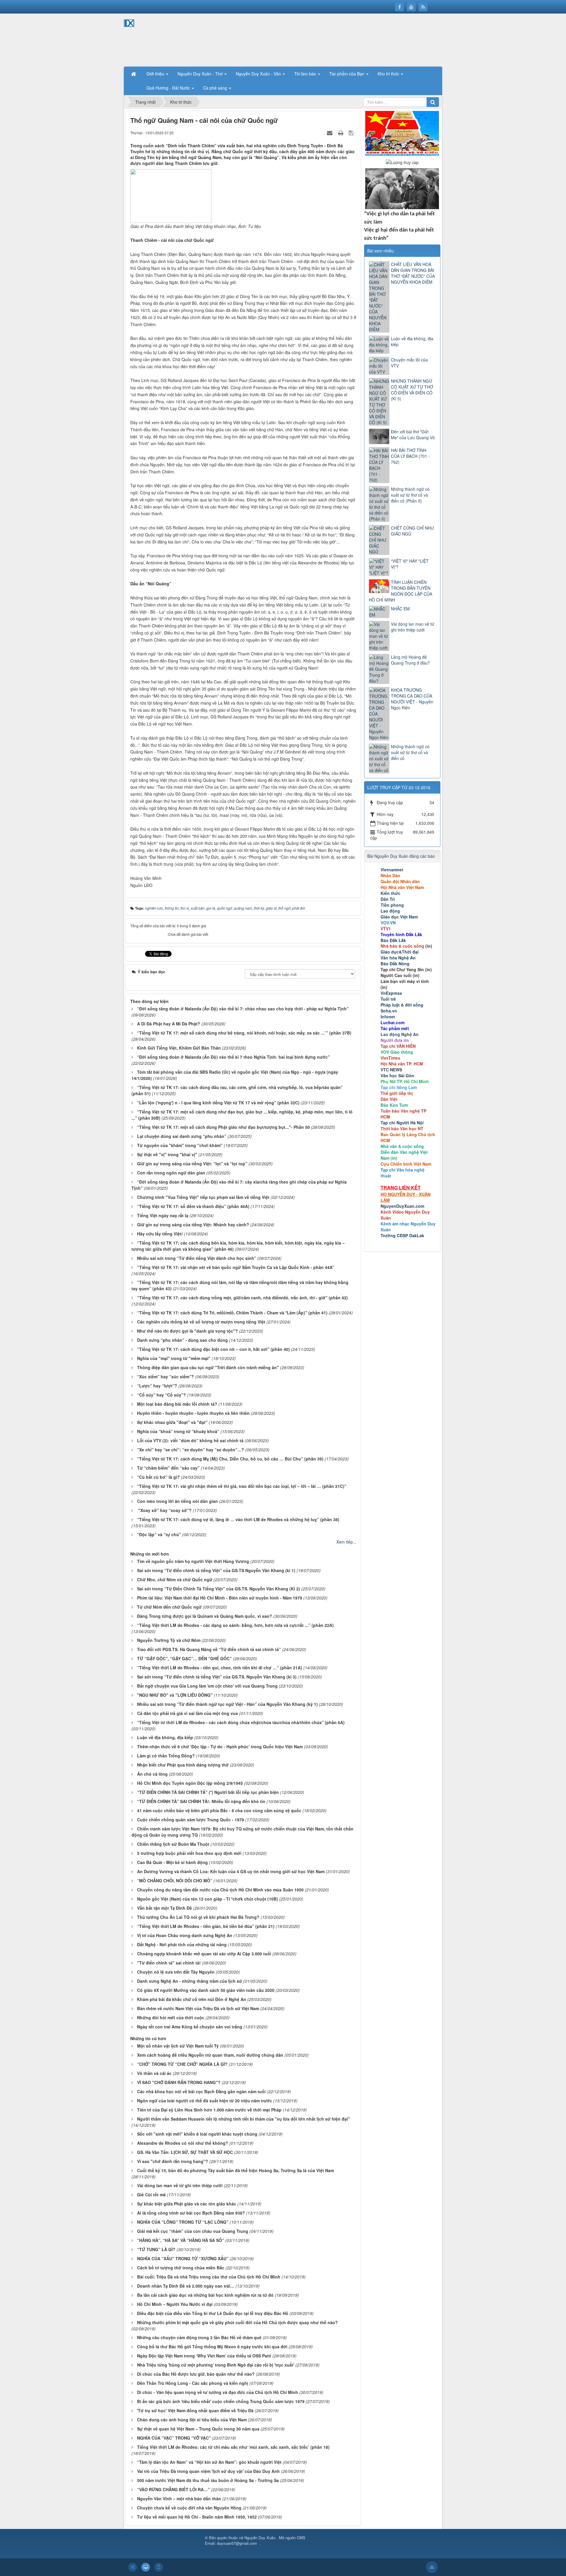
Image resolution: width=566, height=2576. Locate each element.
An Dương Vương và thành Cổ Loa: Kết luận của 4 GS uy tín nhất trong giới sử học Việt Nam (231, 1871)
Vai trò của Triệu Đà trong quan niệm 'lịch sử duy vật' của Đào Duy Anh (208, 2471)
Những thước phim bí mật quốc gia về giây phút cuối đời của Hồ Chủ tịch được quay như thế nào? (237, 2322)
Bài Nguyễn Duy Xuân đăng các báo (401, 856)
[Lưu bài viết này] (352, 133)
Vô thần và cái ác (154, 2073)
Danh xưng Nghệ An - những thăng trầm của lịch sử (190, 1981)
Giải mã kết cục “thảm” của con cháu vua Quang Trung (193, 2231)
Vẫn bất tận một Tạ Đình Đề (164, 1908)
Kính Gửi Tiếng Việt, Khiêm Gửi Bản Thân (179, 1048)
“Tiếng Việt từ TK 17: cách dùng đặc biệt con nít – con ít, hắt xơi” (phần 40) (213, 1349)
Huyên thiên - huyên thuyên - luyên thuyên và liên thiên (193, 1413)
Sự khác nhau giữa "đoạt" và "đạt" (172, 1422)
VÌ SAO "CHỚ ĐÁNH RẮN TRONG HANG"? (179, 2082)
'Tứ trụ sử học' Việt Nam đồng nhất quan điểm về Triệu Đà (195, 2410)
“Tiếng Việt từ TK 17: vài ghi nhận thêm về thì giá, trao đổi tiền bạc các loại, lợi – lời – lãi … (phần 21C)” (242, 1486)
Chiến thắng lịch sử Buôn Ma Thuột (173, 1844)
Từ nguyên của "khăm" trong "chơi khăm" (180, 1145)
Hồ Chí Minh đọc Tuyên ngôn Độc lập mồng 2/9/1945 (190, 1783)
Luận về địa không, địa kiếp (165, 1737)
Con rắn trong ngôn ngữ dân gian (171, 1173)
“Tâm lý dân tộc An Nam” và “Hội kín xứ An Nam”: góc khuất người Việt (209, 2462)
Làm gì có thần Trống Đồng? (166, 1756)
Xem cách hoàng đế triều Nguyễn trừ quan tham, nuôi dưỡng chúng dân (210, 2055)
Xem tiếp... (346, 1542)
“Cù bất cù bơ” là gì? (158, 1477)
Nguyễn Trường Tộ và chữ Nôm (169, 1640)
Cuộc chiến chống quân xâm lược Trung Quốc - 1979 (191, 1820)
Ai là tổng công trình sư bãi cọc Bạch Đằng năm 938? (191, 2213)
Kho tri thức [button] (389, 74)
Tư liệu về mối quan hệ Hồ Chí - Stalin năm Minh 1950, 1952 (197, 2517)
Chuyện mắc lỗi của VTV (409, 363)
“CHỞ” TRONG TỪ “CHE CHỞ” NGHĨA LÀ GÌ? (182, 2064)
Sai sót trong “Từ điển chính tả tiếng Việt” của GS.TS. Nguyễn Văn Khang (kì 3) (217, 1677)
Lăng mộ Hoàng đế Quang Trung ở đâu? (410, 660)
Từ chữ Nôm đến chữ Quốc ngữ (169, 1607)
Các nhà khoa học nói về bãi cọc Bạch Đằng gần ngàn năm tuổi (201, 2091)
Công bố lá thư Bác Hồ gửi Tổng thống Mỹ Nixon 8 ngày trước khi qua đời (212, 2347)
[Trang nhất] (134, 74)
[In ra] (341, 133)
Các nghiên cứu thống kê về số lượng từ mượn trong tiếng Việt (201, 1322)
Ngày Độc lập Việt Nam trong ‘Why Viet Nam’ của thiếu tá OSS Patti (204, 2356)
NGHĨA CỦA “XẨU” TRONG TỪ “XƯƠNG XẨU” (183, 2258)
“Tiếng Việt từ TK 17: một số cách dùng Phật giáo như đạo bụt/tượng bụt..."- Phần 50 (223, 1127)
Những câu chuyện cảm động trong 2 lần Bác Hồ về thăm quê (199, 2337)
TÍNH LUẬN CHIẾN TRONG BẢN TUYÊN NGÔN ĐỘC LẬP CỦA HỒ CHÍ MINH (400, 591)
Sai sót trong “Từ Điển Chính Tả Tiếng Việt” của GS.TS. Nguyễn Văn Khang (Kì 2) (219, 1589)
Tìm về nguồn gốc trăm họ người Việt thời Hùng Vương (193, 1561)
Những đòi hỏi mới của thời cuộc (171, 2017)
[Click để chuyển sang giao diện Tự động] (133, 2567)
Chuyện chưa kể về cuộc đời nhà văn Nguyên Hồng (189, 2508)
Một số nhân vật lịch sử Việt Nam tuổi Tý (178, 2046)
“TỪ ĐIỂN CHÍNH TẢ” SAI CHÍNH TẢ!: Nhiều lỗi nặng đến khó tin (201, 1801)
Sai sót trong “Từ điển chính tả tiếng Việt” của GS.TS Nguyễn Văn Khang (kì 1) (216, 1570)
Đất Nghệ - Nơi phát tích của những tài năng (182, 1944)
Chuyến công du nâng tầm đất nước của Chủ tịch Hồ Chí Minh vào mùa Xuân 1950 (220, 1890)
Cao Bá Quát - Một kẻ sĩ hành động (172, 1862)
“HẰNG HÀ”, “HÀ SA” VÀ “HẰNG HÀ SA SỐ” (181, 2240)
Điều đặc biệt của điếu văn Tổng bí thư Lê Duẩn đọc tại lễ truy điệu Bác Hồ (213, 2313)
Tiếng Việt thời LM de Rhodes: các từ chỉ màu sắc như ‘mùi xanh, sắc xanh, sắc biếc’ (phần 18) (233, 2447)
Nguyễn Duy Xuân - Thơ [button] (201, 74)
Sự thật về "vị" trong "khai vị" (167, 1154)
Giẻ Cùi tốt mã (151, 2195)
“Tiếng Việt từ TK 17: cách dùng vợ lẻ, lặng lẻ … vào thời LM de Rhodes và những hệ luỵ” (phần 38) (238, 1519)
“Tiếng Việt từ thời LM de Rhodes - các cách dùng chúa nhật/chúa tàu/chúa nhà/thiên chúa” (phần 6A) (241, 1722)
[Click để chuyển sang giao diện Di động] (159, 2567)
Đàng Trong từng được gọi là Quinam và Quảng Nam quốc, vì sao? (205, 1616)
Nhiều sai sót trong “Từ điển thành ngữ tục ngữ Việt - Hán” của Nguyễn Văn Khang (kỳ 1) (227, 1704)
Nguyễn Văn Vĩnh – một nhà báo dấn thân (179, 2499)
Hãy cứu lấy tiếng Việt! (160, 1234)
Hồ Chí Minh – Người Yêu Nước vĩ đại (175, 2304)
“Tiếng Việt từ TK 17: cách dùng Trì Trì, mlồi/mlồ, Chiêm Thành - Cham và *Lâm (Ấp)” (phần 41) (232, 1313)
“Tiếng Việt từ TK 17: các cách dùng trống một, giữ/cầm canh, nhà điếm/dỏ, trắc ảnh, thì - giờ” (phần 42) (242, 1298)
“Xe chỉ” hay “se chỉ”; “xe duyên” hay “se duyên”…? (191, 1450)
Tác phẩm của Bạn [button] (347, 74)
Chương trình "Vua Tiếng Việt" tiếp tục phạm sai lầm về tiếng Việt (203, 1197)
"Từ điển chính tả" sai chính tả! (169, 1963)
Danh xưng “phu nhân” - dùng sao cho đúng (182, 1340)
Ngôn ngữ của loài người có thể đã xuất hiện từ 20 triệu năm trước (205, 2101)
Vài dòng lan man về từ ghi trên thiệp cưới (180, 2185)
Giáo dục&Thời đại (400, 952)
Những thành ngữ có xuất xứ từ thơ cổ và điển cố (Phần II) (410, 495)
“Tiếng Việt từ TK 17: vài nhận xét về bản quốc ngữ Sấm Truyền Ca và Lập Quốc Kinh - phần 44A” (236, 1267)
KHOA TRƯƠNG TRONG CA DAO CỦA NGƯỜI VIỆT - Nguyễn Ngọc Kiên (412, 699)
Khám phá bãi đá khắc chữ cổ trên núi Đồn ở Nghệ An (192, 1999)
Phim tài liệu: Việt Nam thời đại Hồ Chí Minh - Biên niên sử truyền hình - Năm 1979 (220, 1598)
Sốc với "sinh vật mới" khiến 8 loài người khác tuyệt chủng (197, 2134)
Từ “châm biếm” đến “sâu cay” (168, 1468)
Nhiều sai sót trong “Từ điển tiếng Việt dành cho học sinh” (197, 1258)
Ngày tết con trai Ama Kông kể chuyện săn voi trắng (190, 2027)
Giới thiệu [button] (156, 74)
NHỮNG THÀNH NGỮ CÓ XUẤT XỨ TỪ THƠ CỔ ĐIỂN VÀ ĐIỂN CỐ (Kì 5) (412, 390)
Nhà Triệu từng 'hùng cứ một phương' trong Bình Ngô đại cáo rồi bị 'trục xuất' (216, 2365)
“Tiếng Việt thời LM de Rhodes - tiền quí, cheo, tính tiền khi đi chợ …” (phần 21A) (220, 1668)
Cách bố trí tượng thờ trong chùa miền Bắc (181, 2268)
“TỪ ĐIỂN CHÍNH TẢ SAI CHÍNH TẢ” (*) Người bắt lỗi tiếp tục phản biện (208, 1792)
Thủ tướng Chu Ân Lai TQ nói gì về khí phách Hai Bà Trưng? (198, 1917)
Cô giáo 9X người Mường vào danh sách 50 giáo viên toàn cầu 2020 (206, 1990)
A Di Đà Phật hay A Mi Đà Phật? (169, 1024)
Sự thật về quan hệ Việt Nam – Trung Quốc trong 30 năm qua (198, 2429)
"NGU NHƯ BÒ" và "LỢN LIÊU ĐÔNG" (175, 1695)
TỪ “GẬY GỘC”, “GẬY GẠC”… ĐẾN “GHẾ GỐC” (184, 1658)
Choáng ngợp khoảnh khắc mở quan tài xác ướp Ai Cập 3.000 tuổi (204, 1954)
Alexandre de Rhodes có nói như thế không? (183, 2143)
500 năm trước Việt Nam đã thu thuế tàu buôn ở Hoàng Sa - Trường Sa (208, 2480)
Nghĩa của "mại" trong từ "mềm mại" (174, 1358)
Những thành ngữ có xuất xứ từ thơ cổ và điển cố (410, 752)
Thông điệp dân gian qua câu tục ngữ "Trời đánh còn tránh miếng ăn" (208, 1367)
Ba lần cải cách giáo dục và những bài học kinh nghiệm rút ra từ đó (205, 2295)
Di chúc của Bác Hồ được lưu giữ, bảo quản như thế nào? (196, 2374)
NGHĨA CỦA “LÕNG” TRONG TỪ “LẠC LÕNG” (183, 2222)
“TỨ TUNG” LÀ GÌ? (156, 2249)
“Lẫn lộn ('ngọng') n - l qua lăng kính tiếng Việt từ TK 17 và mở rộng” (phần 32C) (218, 1103)
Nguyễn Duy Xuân (260, 2538)
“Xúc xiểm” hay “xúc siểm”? (166, 1377)
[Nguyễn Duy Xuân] (144, 39)
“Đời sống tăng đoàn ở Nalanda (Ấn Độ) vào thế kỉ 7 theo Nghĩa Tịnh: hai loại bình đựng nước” (233, 1057)
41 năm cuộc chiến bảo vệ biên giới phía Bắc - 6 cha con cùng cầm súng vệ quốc (219, 1810)
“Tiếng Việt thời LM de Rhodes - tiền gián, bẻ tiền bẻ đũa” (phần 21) (206, 1926)
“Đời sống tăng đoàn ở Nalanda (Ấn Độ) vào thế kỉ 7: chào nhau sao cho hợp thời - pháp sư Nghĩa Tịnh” (243, 1009)
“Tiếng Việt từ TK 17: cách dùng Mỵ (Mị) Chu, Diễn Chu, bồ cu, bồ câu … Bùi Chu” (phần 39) (230, 1459)
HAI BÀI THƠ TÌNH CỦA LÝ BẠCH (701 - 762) (410, 456)
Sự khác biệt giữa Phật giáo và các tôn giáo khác (187, 2204)
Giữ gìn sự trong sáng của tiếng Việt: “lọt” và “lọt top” (192, 1164)
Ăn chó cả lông (152, 1774)
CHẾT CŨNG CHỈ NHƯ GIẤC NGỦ (412, 531)
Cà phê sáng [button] (216, 88)
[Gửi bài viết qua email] (330, 133)
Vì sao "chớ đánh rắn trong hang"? (173, 2161)
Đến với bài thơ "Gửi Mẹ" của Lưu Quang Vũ (413, 434)
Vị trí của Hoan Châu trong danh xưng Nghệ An (185, 1935)
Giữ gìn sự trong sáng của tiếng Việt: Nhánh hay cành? (193, 1225)
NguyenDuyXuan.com (402, 1206)
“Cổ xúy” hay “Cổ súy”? (162, 1395)
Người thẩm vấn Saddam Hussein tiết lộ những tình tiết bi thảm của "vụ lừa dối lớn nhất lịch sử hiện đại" (243, 2119)
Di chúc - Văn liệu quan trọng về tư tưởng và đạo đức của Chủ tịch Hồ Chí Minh (218, 2392)
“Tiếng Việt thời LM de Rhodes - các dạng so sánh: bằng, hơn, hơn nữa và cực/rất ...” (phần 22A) (235, 1625)
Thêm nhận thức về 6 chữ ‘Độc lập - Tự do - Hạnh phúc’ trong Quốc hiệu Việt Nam (220, 1746)
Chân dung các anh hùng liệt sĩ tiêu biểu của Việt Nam (192, 2420)
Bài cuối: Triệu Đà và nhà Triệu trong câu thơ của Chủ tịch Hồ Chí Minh (209, 2277)
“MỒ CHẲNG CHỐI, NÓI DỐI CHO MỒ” (175, 1881)
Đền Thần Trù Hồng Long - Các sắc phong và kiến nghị (193, 2383)
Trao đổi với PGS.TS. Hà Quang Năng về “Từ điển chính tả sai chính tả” (209, 1649)
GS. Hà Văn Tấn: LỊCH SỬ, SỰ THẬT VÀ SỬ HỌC (185, 2152)
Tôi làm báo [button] (306, 74)
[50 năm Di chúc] (402, 188)
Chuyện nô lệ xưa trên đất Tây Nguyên (176, 1972)
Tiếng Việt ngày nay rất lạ (163, 1215)
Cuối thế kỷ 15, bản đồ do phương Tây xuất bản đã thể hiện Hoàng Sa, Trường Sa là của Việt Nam (236, 2170)
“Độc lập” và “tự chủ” (159, 1534)
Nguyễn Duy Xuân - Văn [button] (259, 74)
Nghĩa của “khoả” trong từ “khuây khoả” (178, 1431)
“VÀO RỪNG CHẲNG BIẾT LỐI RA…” (173, 2489)
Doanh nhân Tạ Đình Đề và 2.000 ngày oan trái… (186, 2286)
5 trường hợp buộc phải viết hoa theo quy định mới (189, 1853)
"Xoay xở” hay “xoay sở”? (164, 1510)
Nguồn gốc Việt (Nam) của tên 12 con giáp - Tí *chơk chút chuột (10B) (208, 1899)
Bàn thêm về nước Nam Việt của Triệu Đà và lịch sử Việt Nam (198, 2008)
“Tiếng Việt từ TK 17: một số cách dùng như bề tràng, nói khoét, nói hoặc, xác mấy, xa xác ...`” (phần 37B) (245, 1033)
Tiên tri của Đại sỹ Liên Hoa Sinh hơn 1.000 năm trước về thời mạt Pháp (209, 2110)
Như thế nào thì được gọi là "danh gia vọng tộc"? (187, 1331)
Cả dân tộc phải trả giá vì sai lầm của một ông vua (187, 1713)
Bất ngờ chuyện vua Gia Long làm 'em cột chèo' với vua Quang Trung (207, 1686)
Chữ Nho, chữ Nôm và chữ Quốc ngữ (175, 1579)
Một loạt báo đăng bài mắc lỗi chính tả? (177, 1404)
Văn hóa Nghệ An (398, 958)
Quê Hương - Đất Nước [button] (169, 88)
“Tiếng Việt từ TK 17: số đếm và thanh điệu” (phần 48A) (193, 1206)
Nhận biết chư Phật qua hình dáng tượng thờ (183, 1765)
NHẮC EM (400, 609)
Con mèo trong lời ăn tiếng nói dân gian (177, 1501)
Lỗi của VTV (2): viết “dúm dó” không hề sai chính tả (190, 1440)
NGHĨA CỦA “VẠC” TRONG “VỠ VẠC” (174, 2438)
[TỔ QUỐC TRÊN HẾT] (402, 133)
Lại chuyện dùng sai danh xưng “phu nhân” (182, 1136)
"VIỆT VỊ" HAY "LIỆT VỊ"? (410, 564)
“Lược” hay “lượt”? (157, 1386)
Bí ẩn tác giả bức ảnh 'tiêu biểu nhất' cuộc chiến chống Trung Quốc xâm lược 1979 (221, 2401)
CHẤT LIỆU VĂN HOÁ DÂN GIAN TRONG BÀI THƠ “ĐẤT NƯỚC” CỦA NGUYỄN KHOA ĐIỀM (413, 273)
